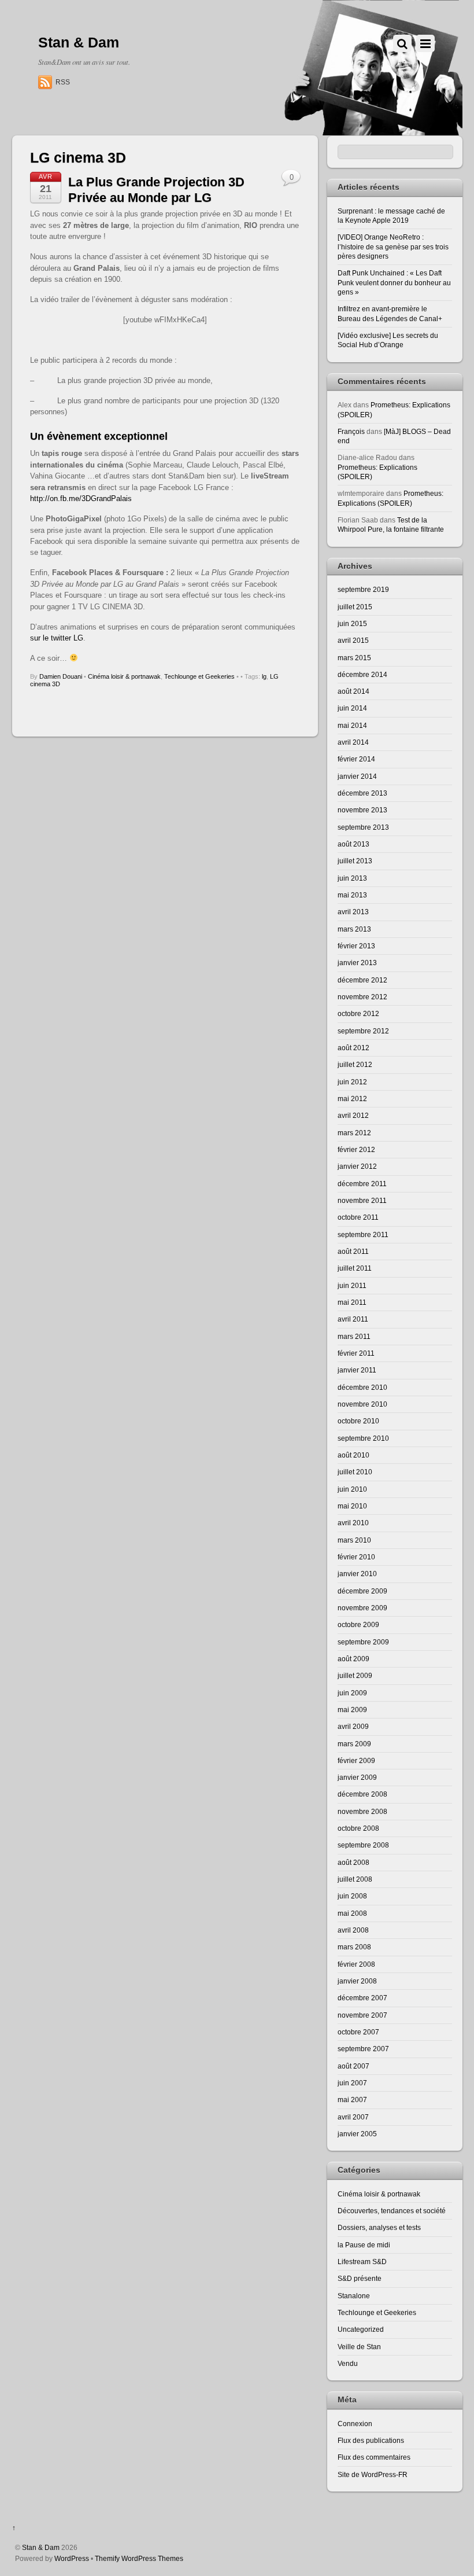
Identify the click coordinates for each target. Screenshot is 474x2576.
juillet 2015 (355, 607)
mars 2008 (354, 1947)
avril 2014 (353, 742)
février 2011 (356, 1353)
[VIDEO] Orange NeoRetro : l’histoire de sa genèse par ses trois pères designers (393, 246)
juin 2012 (352, 1082)
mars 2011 (354, 1336)
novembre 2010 (362, 1404)
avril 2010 (353, 1523)
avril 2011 (353, 1319)
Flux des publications (371, 2440)
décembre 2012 (362, 980)
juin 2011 (352, 1285)
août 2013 (353, 844)
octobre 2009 (358, 1624)
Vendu (348, 2363)
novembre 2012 (362, 997)
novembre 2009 (362, 1608)
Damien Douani (61, 676)
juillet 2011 (355, 1268)
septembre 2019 (363, 589)
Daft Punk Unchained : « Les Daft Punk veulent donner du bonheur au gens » (394, 282)
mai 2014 (352, 725)
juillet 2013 (355, 861)
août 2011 (353, 1251)
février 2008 (356, 1964)
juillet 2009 (355, 1675)
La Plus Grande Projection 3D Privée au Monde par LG (156, 189)
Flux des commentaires (374, 2457)
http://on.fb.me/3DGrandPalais (81, 498)
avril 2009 (353, 1726)
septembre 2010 (363, 1438)
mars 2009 (354, 1744)
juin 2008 (352, 1896)
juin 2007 (352, 2083)
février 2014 (356, 759)
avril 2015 (353, 640)
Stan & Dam (41, 2547)
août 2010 (353, 1455)
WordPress (72, 2558)
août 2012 (353, 1048)
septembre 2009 (363, 1642)
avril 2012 (353, 1115)
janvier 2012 (357, 1166)
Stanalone (354, 2296)
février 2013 (356, 946)
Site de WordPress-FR (373, 2474)
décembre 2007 (362, 1998)
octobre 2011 (358, 1217)
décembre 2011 (362, 1184)
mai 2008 (352, 1913)
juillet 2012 (355, 1064)
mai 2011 (352, 1302)
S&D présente (360, 2278)
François (351, 431)
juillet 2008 (355, 1879)
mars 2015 (354, 658)
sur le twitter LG (57, 638)
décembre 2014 (362, 674)
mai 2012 (352, 1099)
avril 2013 (353, 912)
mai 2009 (352, 1710)
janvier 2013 (357, 963)
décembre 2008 (362, 1794)
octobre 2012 (358, 1013)
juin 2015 (352, 623)
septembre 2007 (363, 2049)
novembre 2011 (362, 1200)
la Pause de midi (364, 2245)
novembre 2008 (362, 1811)
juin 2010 (352, 1489)
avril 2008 (353, 1930)
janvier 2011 (357, 1370)
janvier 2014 (357, 776)
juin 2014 (352, 708)
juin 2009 (352, 1693)
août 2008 (353, 1862)
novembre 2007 (362, 2015)
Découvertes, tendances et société (392, 2211)
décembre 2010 (362, 1387)
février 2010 (356, 1557)
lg (264, 676)
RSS (63, 82)
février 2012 (356, 1149)
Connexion (355, 2424)
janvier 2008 (357, 1981)
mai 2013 (352, 895)
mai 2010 (352, 1506)
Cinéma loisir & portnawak (124, 676)
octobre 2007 (358, 2032)
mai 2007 (352, 2100)
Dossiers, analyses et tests (379, 2227)
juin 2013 (352, 878)
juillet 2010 (355, 1472)
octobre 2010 (358, 1421)
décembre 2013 (362, 793)
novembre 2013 (362, 810)
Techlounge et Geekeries (199, 676)
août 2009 (353, 1659)
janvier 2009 (357, 1777)
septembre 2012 (363, 1031)
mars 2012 (354, 1133)
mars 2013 (354, 929)
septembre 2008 (363, 1845)
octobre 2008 (358, 1828)
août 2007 (353, 2066)
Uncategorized (361, 2329)
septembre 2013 (363, 827)
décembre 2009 (362, 1591)
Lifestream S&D (362, 2262)
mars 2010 (354, 1540)
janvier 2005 (357, 2134)
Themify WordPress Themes (139, 2558)
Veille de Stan (359, 2347)
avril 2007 (353, 2117)
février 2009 (356, 1760)
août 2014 (353, 691)
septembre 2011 (363, 1234)
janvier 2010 (357, 1574)
